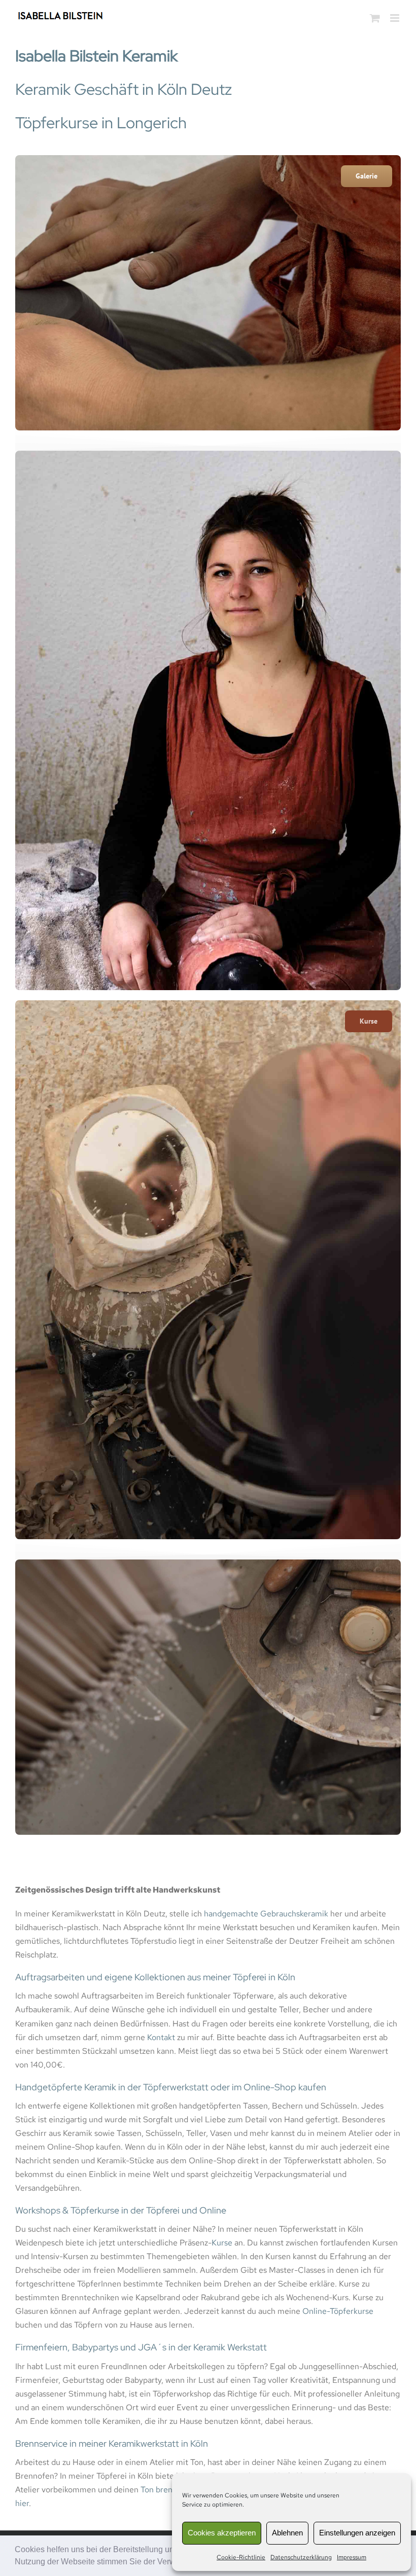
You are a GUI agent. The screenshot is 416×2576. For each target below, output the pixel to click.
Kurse (222, 2243)
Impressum (352, 2557)
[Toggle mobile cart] (375, 18)
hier (22, 2503)
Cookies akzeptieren (222, 2533)
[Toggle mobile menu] (395, 18)
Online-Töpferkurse (338, 2311)
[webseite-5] (208, 1004)
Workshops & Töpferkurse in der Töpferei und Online (121, 2210)
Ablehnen (287, 2533)
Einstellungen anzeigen (357, 2533)
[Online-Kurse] (208, 159)
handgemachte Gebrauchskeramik (266, 1914)
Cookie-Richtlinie (241, 2557)
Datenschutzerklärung (301, 2557)
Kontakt (161, 2037)
